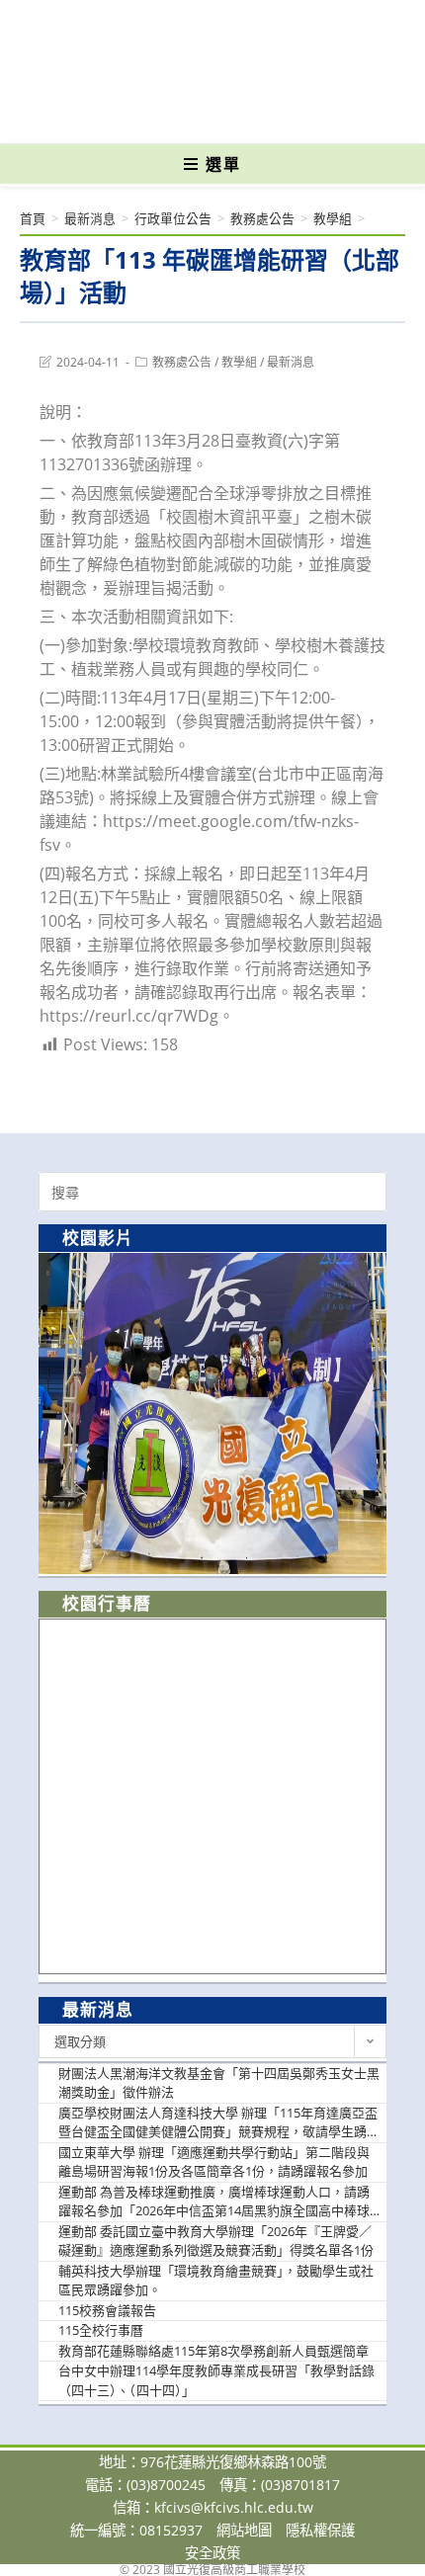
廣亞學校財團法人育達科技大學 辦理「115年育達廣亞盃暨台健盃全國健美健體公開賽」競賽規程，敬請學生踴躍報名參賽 (219, 2123)
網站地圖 (244, 2530)
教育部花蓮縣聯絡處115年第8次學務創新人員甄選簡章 (213, 2351)
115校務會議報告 (107, 2310)
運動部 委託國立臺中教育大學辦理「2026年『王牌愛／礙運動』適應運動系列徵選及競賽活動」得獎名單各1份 (216, 2241)
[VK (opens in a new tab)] (245, 115)
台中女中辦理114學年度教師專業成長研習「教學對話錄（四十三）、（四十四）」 (216, 2380)
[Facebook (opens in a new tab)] (178, 115)
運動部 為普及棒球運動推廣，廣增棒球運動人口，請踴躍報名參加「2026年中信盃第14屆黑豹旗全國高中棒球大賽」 (214, 2202)
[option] (212, 1413)
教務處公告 (182, 362)
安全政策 (212, 2553)
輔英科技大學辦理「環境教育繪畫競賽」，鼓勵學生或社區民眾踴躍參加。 (216, 2281)
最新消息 (291, 362)
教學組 (239, 362)
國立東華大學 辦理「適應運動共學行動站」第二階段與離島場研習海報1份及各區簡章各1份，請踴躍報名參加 (214, 2162)
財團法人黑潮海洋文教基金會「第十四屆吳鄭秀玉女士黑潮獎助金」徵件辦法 (219, 2083)
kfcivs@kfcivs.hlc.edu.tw (234, 2507)
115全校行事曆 (101, 2330)
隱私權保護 (320, 2530)
